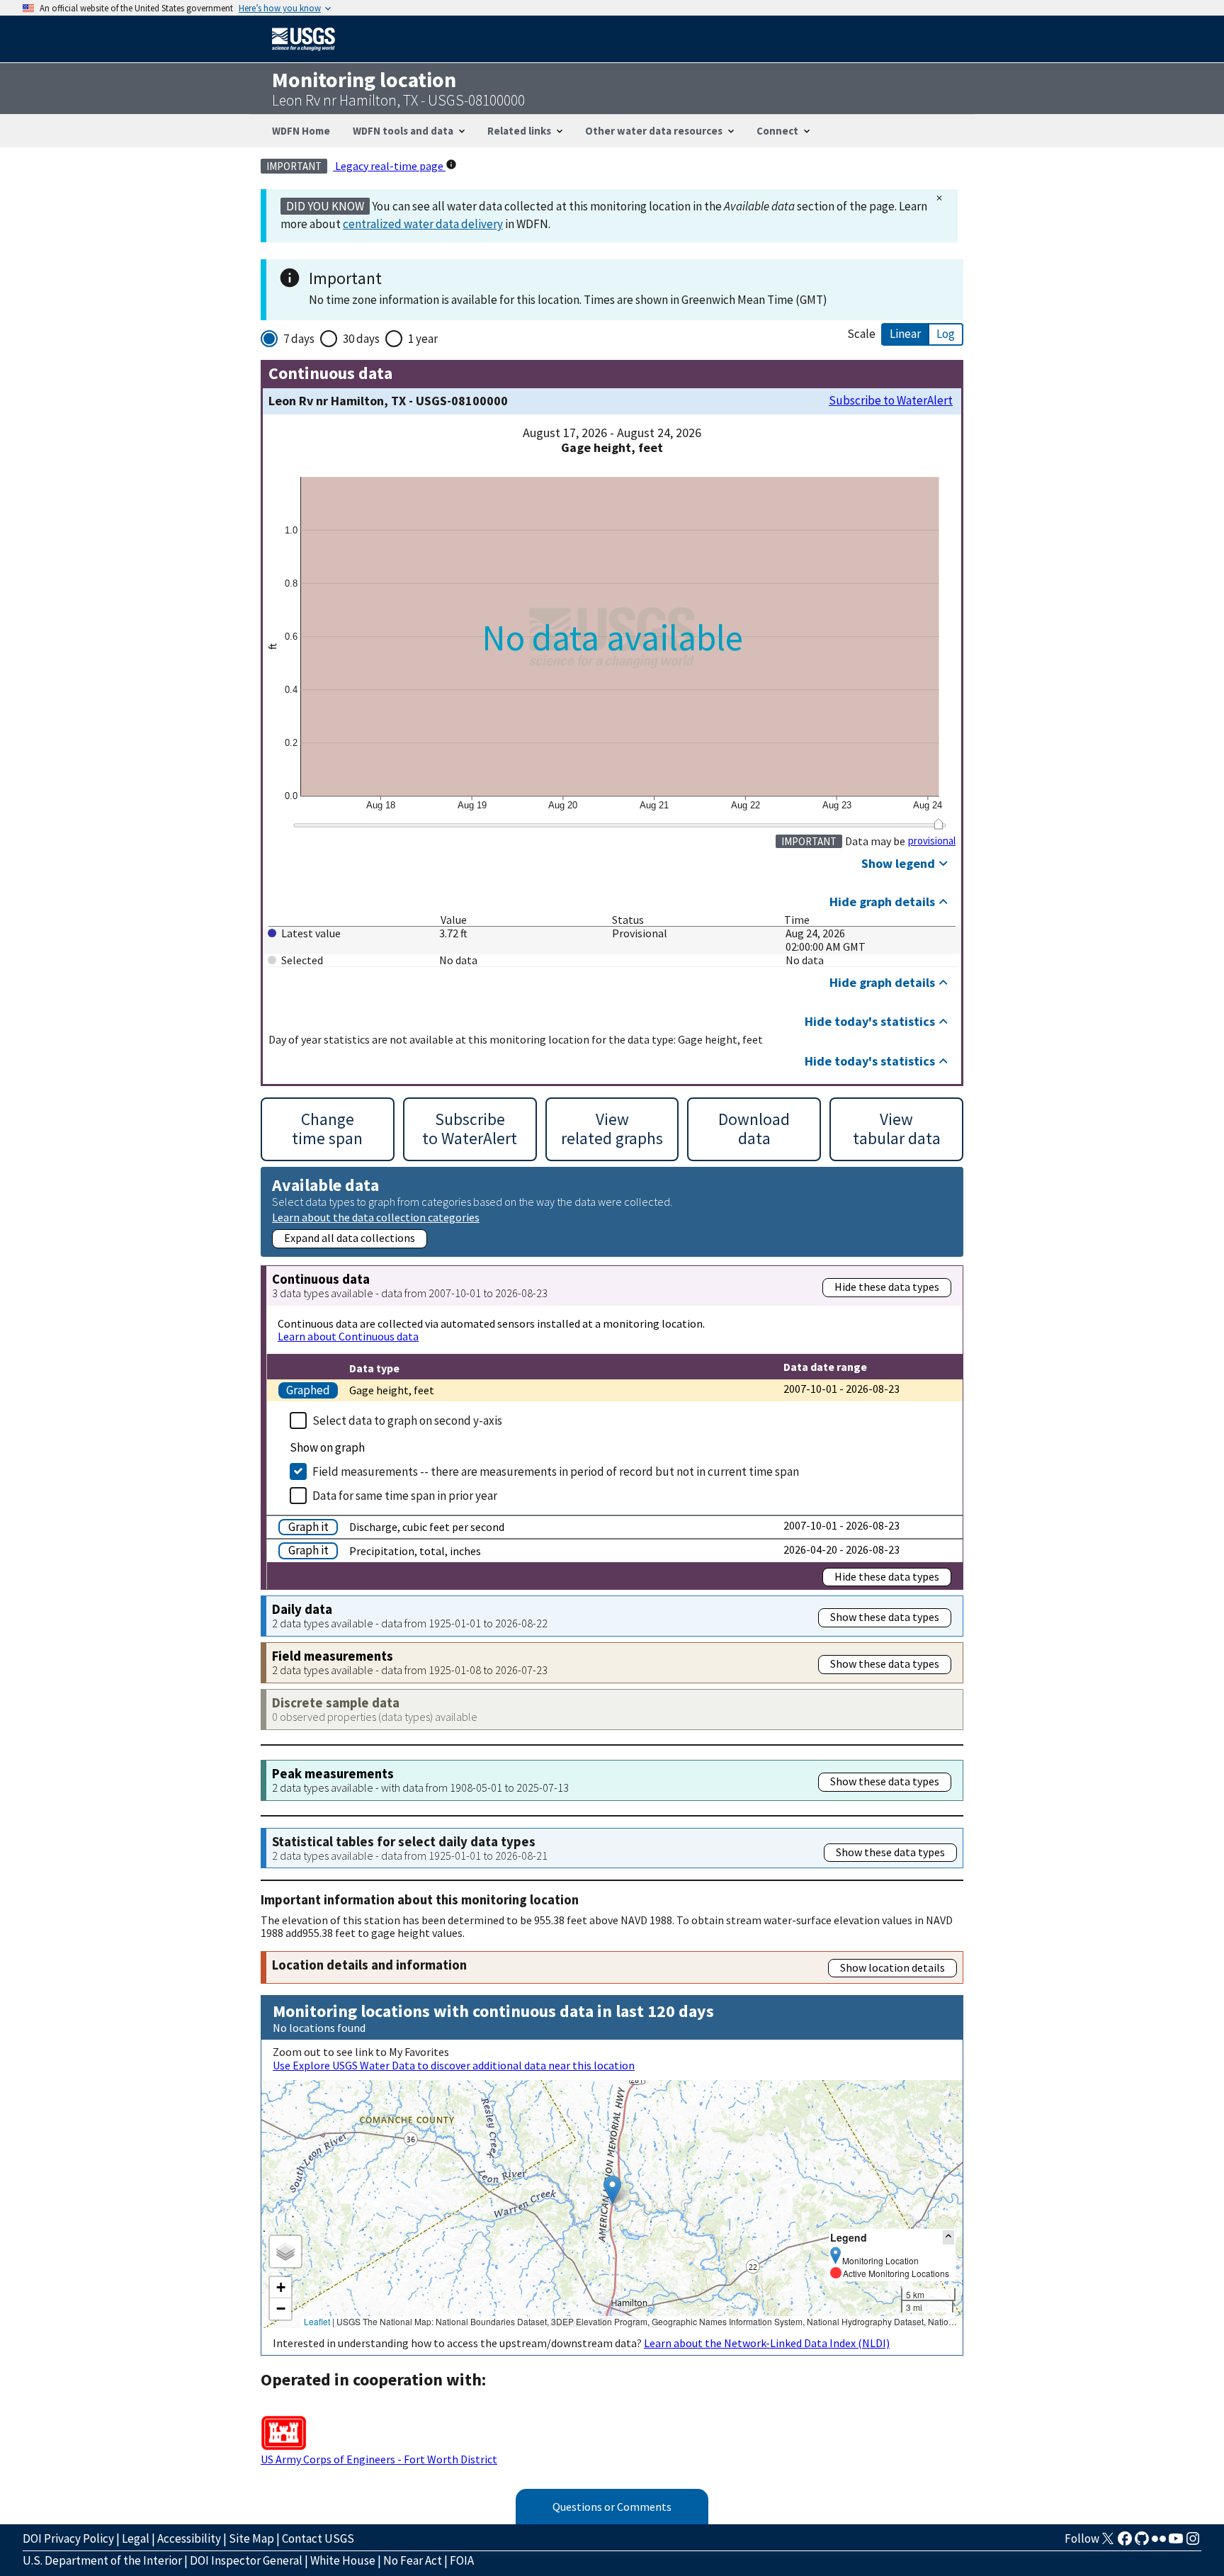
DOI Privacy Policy (68, 2538)
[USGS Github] (1142, 2543)
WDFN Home (301, 131)
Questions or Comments (612, 2507)
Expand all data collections (350, 1238)
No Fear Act (413, 2560)
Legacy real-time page (389, 166)
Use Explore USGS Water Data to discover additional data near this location (454, 2065)
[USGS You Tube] (1176, 2543)
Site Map (251, 2538)
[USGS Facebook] (1125, 2543)
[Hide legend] (948, 2237)
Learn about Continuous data (348, 1336)
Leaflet (317, 2321)
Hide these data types (887, 1287)
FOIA (462, 2560)
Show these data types (885, 1617)
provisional (932, 841)
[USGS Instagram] (1193, 2543)
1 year (423, 339)
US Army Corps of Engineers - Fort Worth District (379, 2459)
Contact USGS (318, 2538)
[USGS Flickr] (1159, 2543)
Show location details (892, 1967)
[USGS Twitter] (1108, 2543)
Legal (136, 2538)
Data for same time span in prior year (405, 1496)
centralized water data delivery (423, 224)
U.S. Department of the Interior (102, 2560)
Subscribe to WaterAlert (891, 401)
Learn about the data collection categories (376, 1217)
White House (343, 2560)
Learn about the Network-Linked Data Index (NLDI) (767, 2343)
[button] (612, 2190)
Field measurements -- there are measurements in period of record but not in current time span (556, 1471)
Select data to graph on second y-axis (407, 1420)
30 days (361, 339)
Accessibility (189, 2538)
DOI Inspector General (246, 2560)
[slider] (938, 824)
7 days (299, 339)
